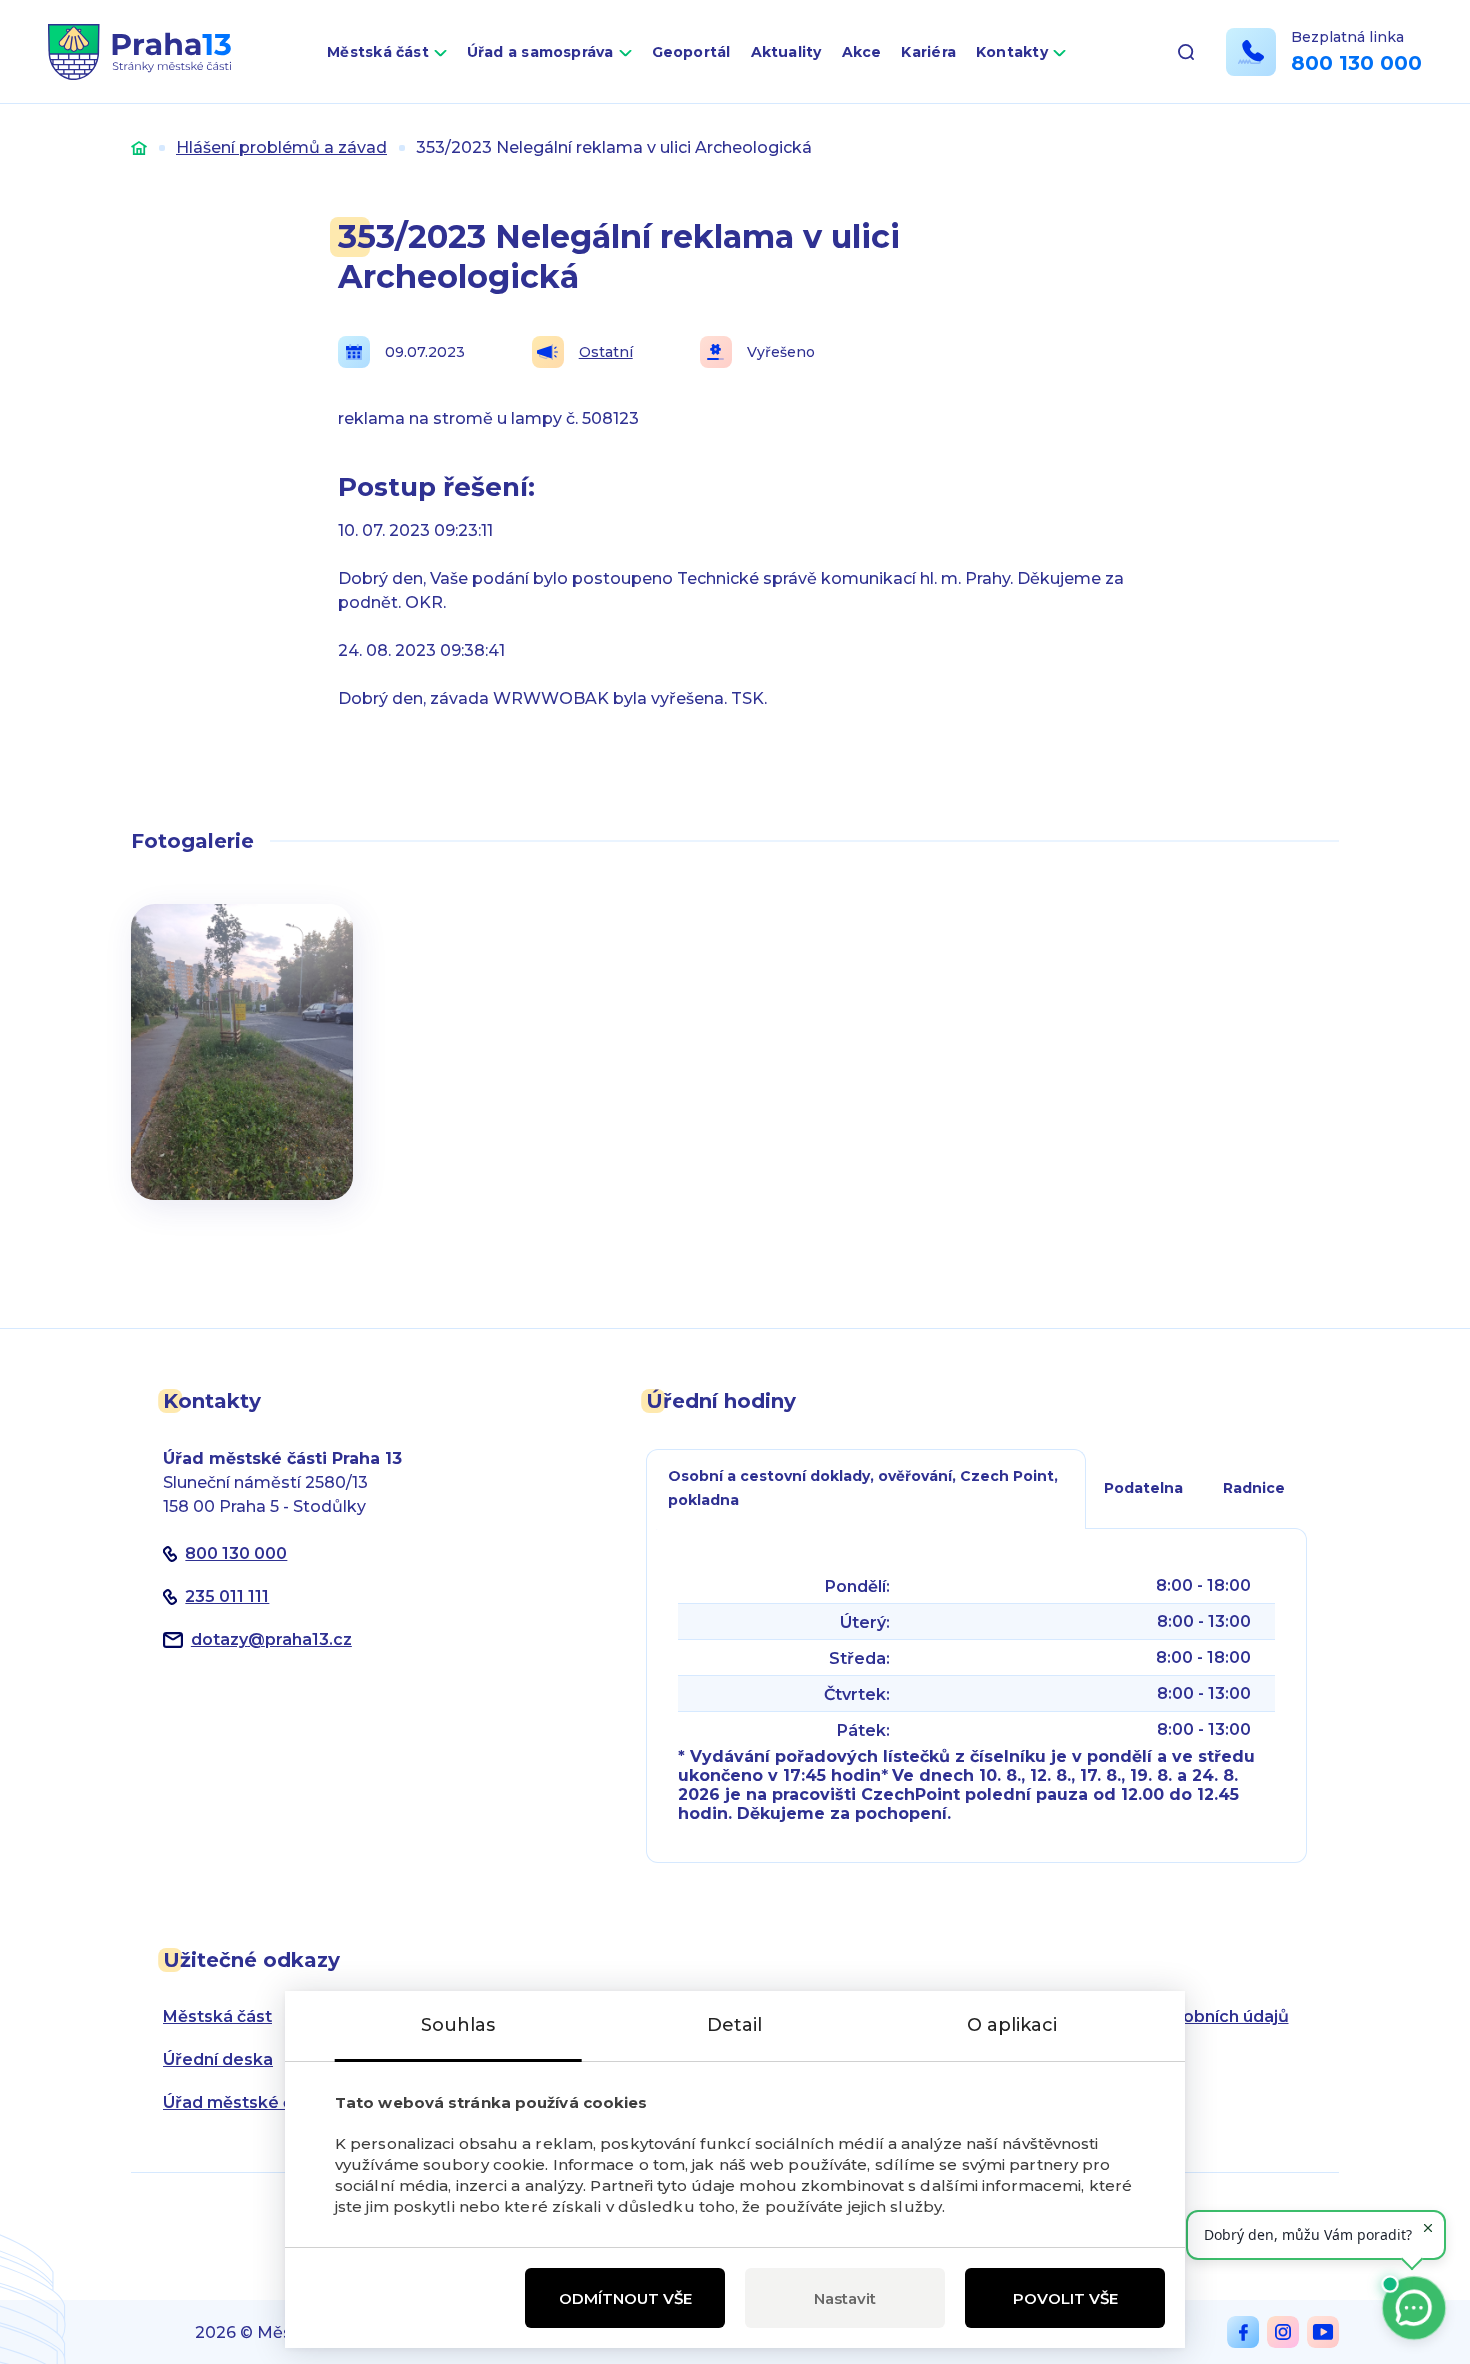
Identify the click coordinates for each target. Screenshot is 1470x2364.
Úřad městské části (242, 2102)
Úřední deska (218, 2059)
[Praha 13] (139, 52)
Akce (862, 52)
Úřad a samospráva (540, 52)
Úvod (139, 147)
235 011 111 (227, 1596)
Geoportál (691, 52)
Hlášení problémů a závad (281, 147)
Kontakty (1012, 52)
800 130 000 (1356, 63)
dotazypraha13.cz (271, 1639)
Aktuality (786, 52)
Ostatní (606, 352)
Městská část (378, 52)
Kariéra (928, 52)
